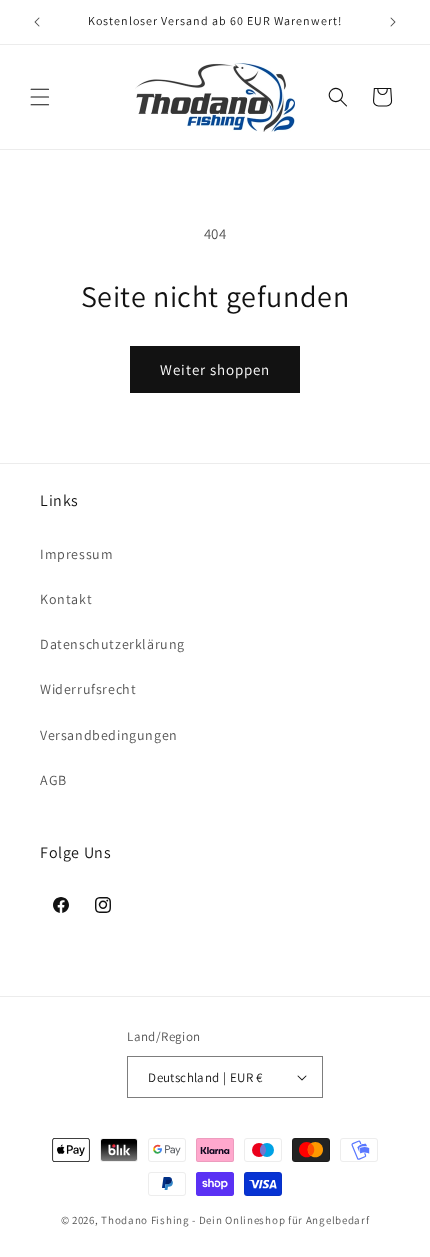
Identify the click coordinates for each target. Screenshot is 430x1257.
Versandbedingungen (109, 735)
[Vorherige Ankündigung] (37, 22)
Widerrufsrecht (88, 689)
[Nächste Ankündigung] (393, 22)
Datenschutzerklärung (112, 644)
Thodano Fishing (145, 1220)
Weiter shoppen (215, 369)
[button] (40, 97)
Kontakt (66, 599)
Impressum (76, 554)
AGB (53, 780)
